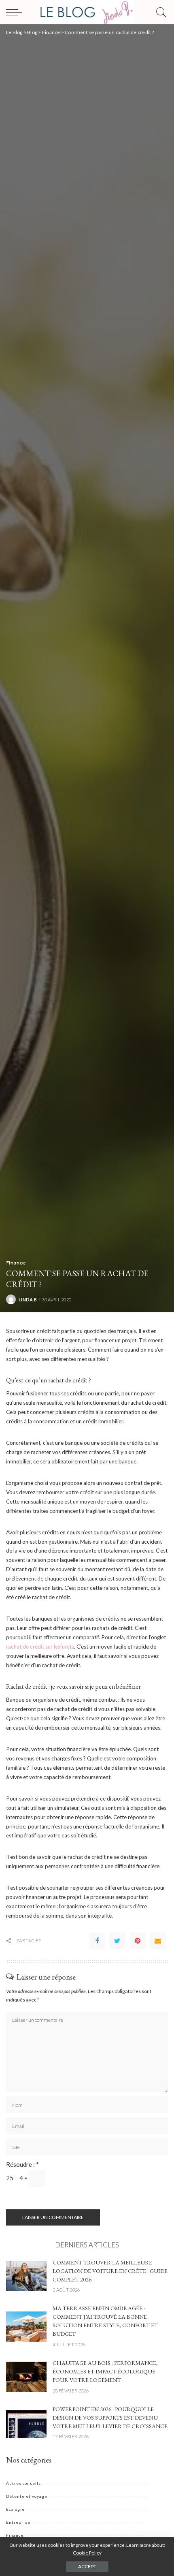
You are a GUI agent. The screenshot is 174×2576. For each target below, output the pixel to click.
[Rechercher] (159, 12)
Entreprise (18, 2522)
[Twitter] (117, 1941)
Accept (87, 2566)
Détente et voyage (27, 2496)
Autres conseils (23, 2483)
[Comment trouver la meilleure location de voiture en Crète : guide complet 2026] (26, 2275)
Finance (16, 1262)
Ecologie (15, 2509)
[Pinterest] (138, 1941)
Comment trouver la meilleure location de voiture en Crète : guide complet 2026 (110, 2271)
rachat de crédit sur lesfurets (40, 1647)
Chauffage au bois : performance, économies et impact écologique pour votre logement (105, 2371)
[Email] (158, 1941)
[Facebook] (97, 1941)
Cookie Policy (87, 2553)
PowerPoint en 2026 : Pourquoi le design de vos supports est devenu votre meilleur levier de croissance (110, 2418)
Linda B (28, 1300)
